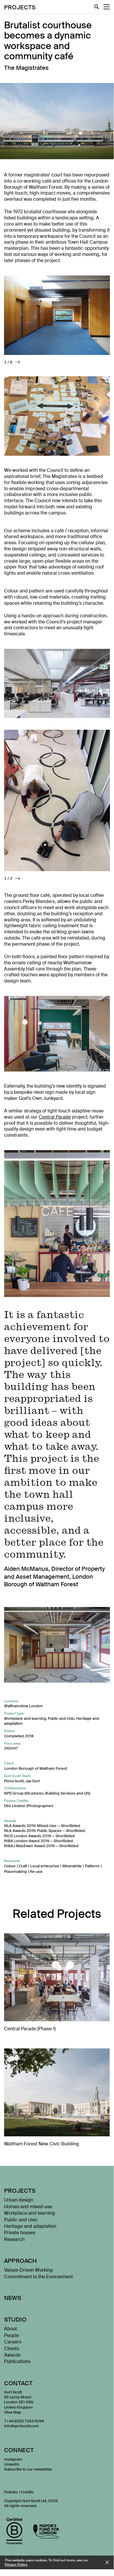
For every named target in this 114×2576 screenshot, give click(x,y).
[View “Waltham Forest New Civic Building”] (57, 2100)
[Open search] (97, 7)
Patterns (92, 1866)
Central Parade (55, 1117)
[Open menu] (107, 7)
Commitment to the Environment (38, 2277)
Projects (20, 7)
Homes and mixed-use (28, 2207)
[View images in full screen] (57, 315)
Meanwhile (72, 1866)
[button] (18, 362)
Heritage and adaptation (30, 2226)
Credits (27, 2492)
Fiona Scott (14, 1781)
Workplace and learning (25, 1718)
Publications (17, 2361)
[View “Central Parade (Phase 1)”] (57, 1985)
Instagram (13, 2459)
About (10, 2329)
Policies (11, 2492)
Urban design (19, 2200)
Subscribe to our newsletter (28, 2469)
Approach (21, 2261)
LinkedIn (12, 2464)
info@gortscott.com (21, 2426)
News (13, 2298)
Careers (13, 2342)
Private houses (20, 2233)
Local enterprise (45, 1866)
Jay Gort (33, 1781)
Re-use (36, 1872)
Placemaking (15, 1872)
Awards (12, 2355)
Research (14, 2239)
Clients (12, 2349)
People (12, 2335)
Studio (15, 2320)
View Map (13, 2412)
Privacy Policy (16, 2565)
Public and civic (61, 1718)
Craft (23, 1866)
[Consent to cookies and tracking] (107, 2562)
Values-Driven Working (28, 2270)
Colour (10, 1866)
